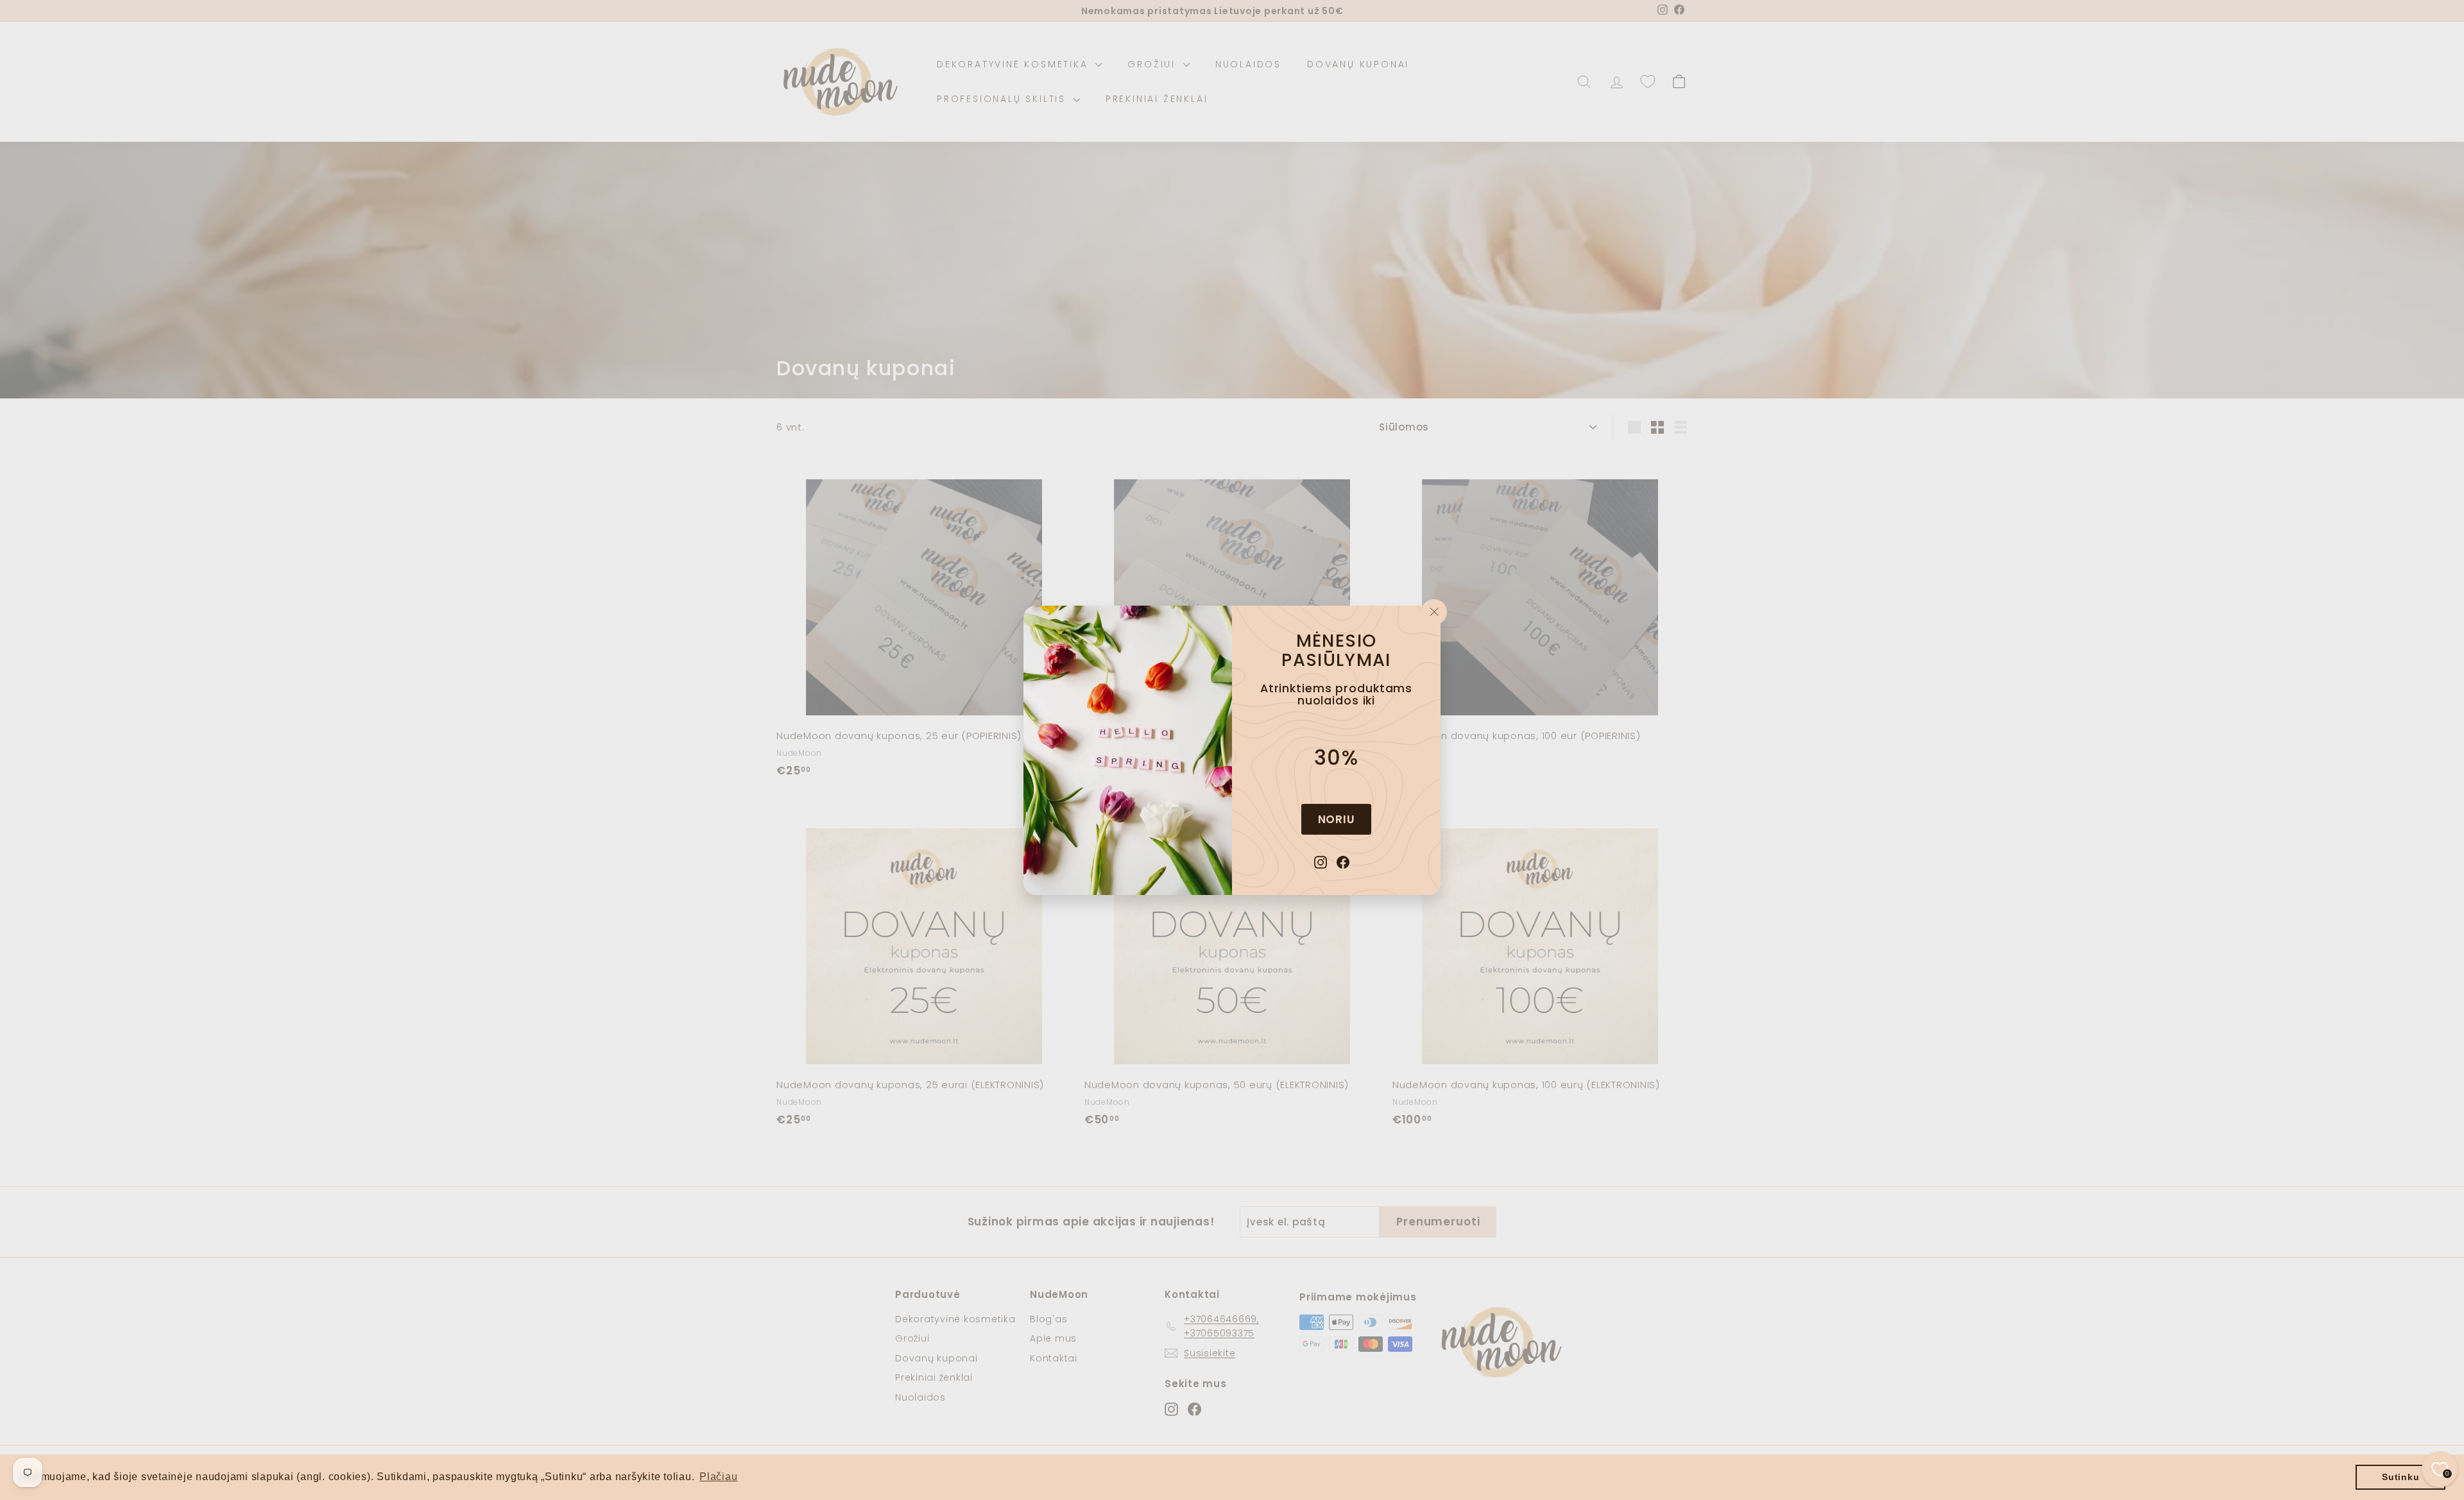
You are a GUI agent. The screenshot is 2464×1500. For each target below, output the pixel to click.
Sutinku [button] (2400, 1477)
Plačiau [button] (718, 1477)
